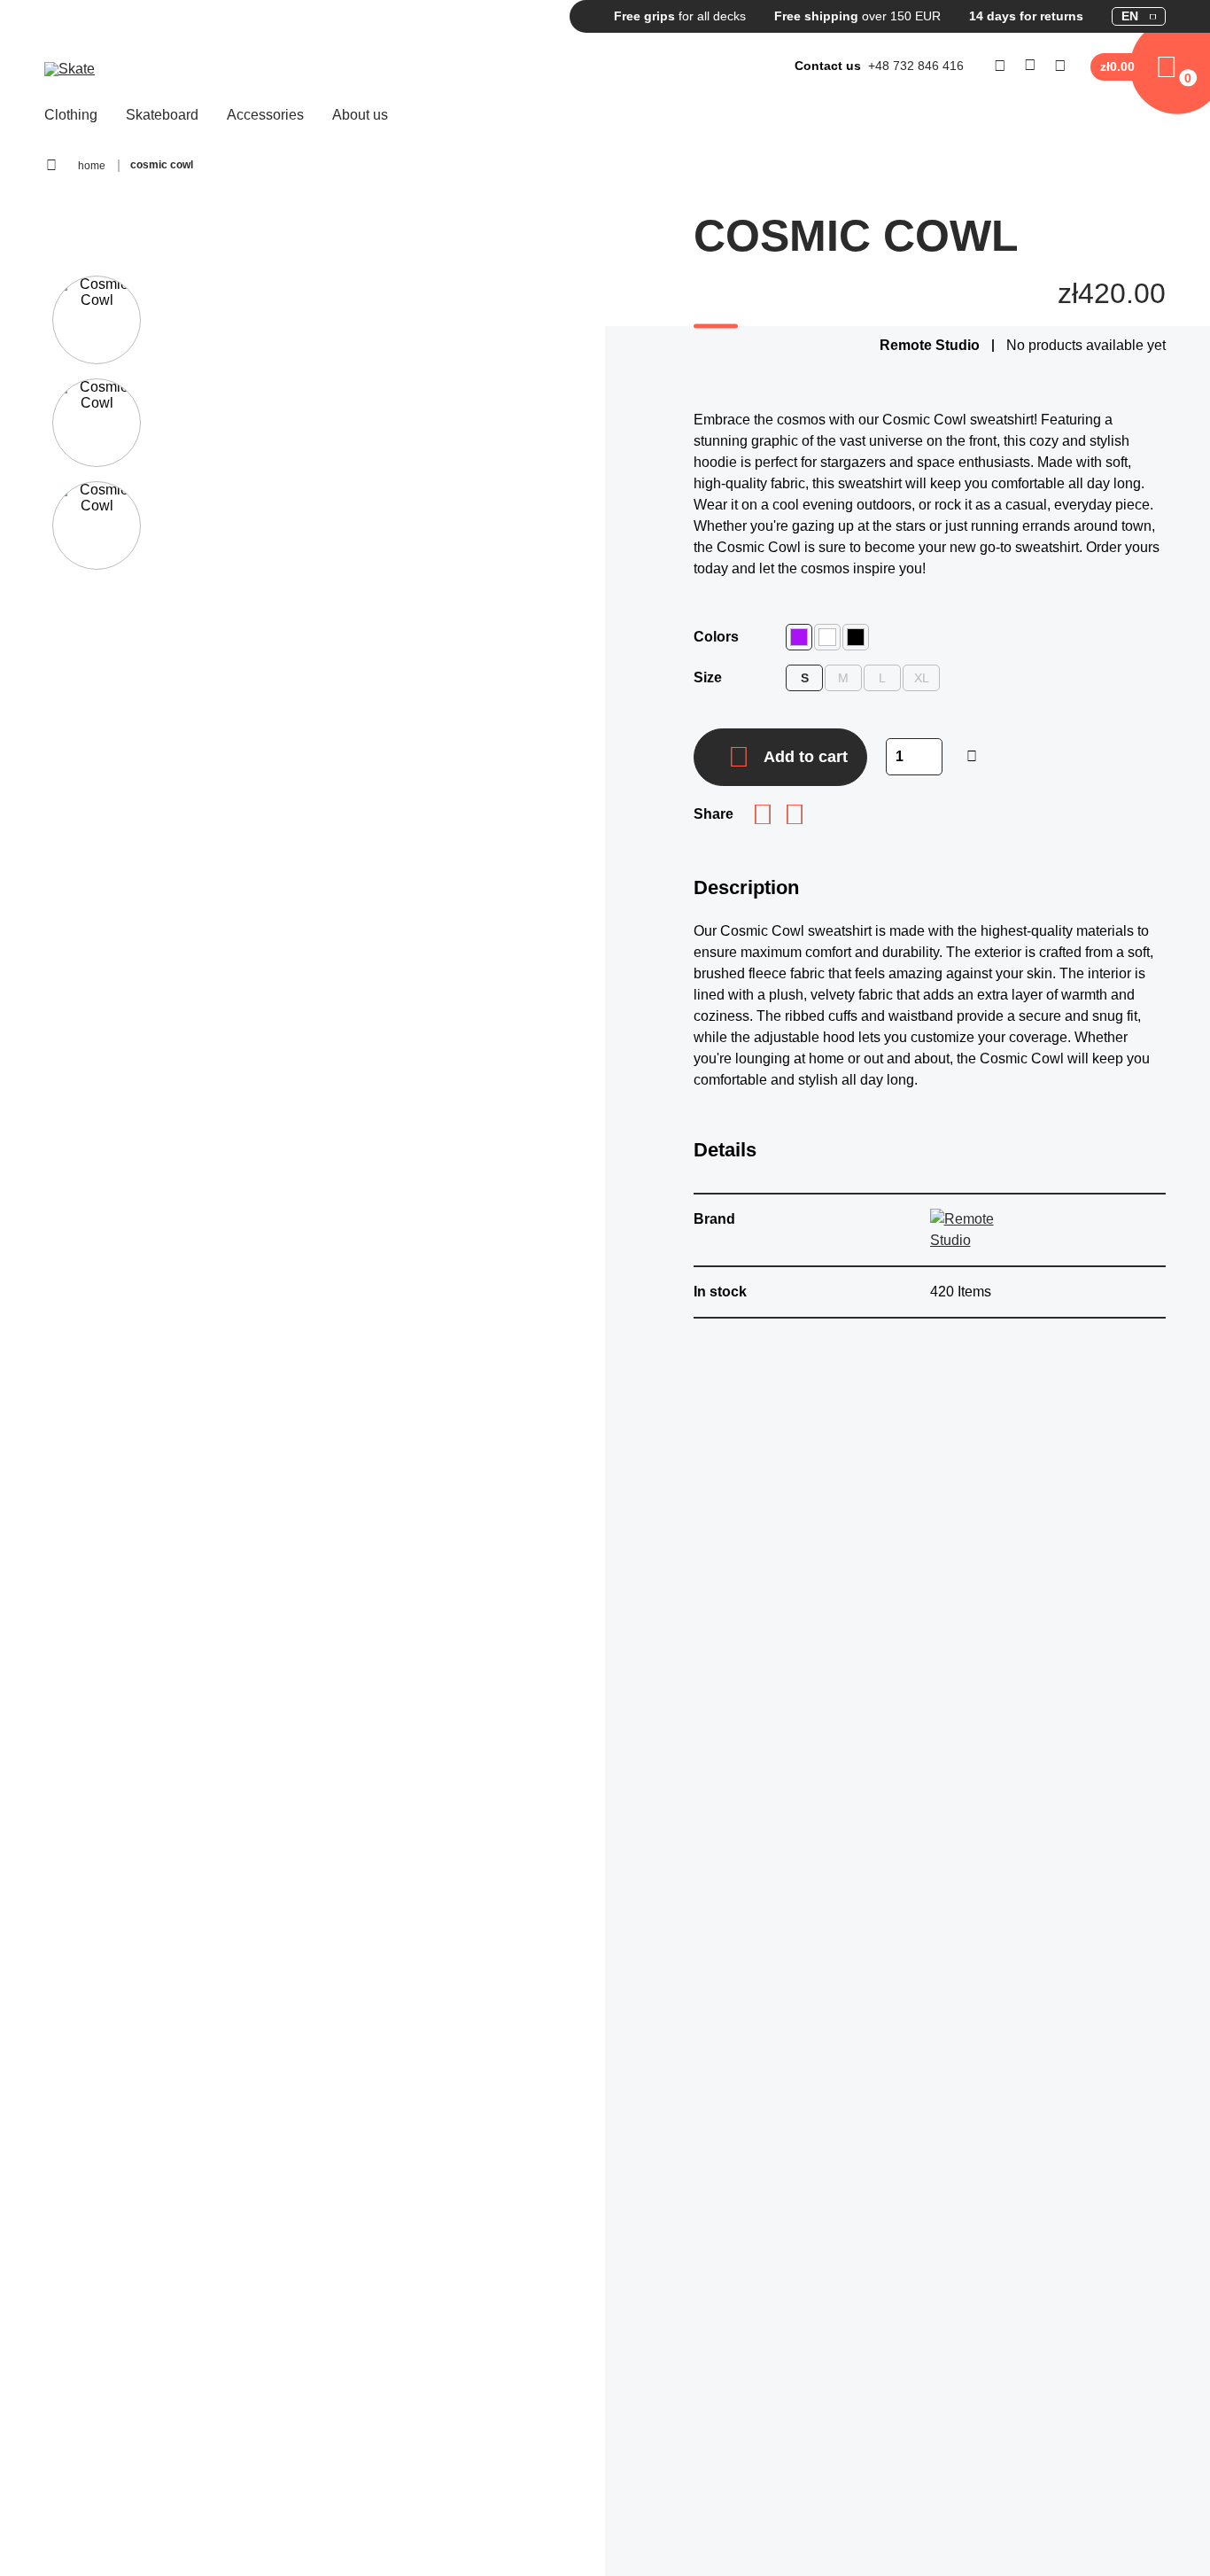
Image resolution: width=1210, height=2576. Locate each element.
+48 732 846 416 (916, 66)
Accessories (265, 115)
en (1130, 16)
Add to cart (806, 757)
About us (360, 115)
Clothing (71, 115)
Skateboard (162, 115)
